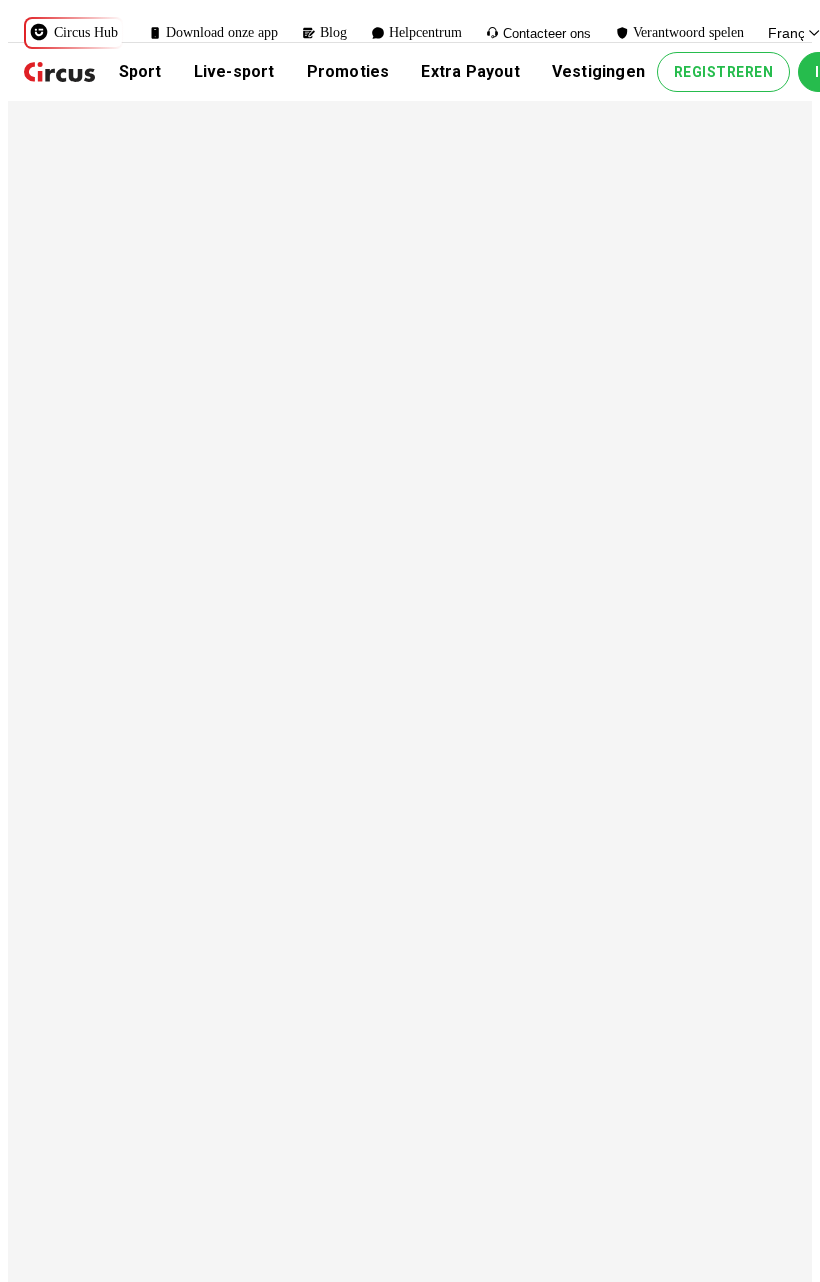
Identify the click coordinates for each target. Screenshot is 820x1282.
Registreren (724, 72)
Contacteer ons (547, 33)
